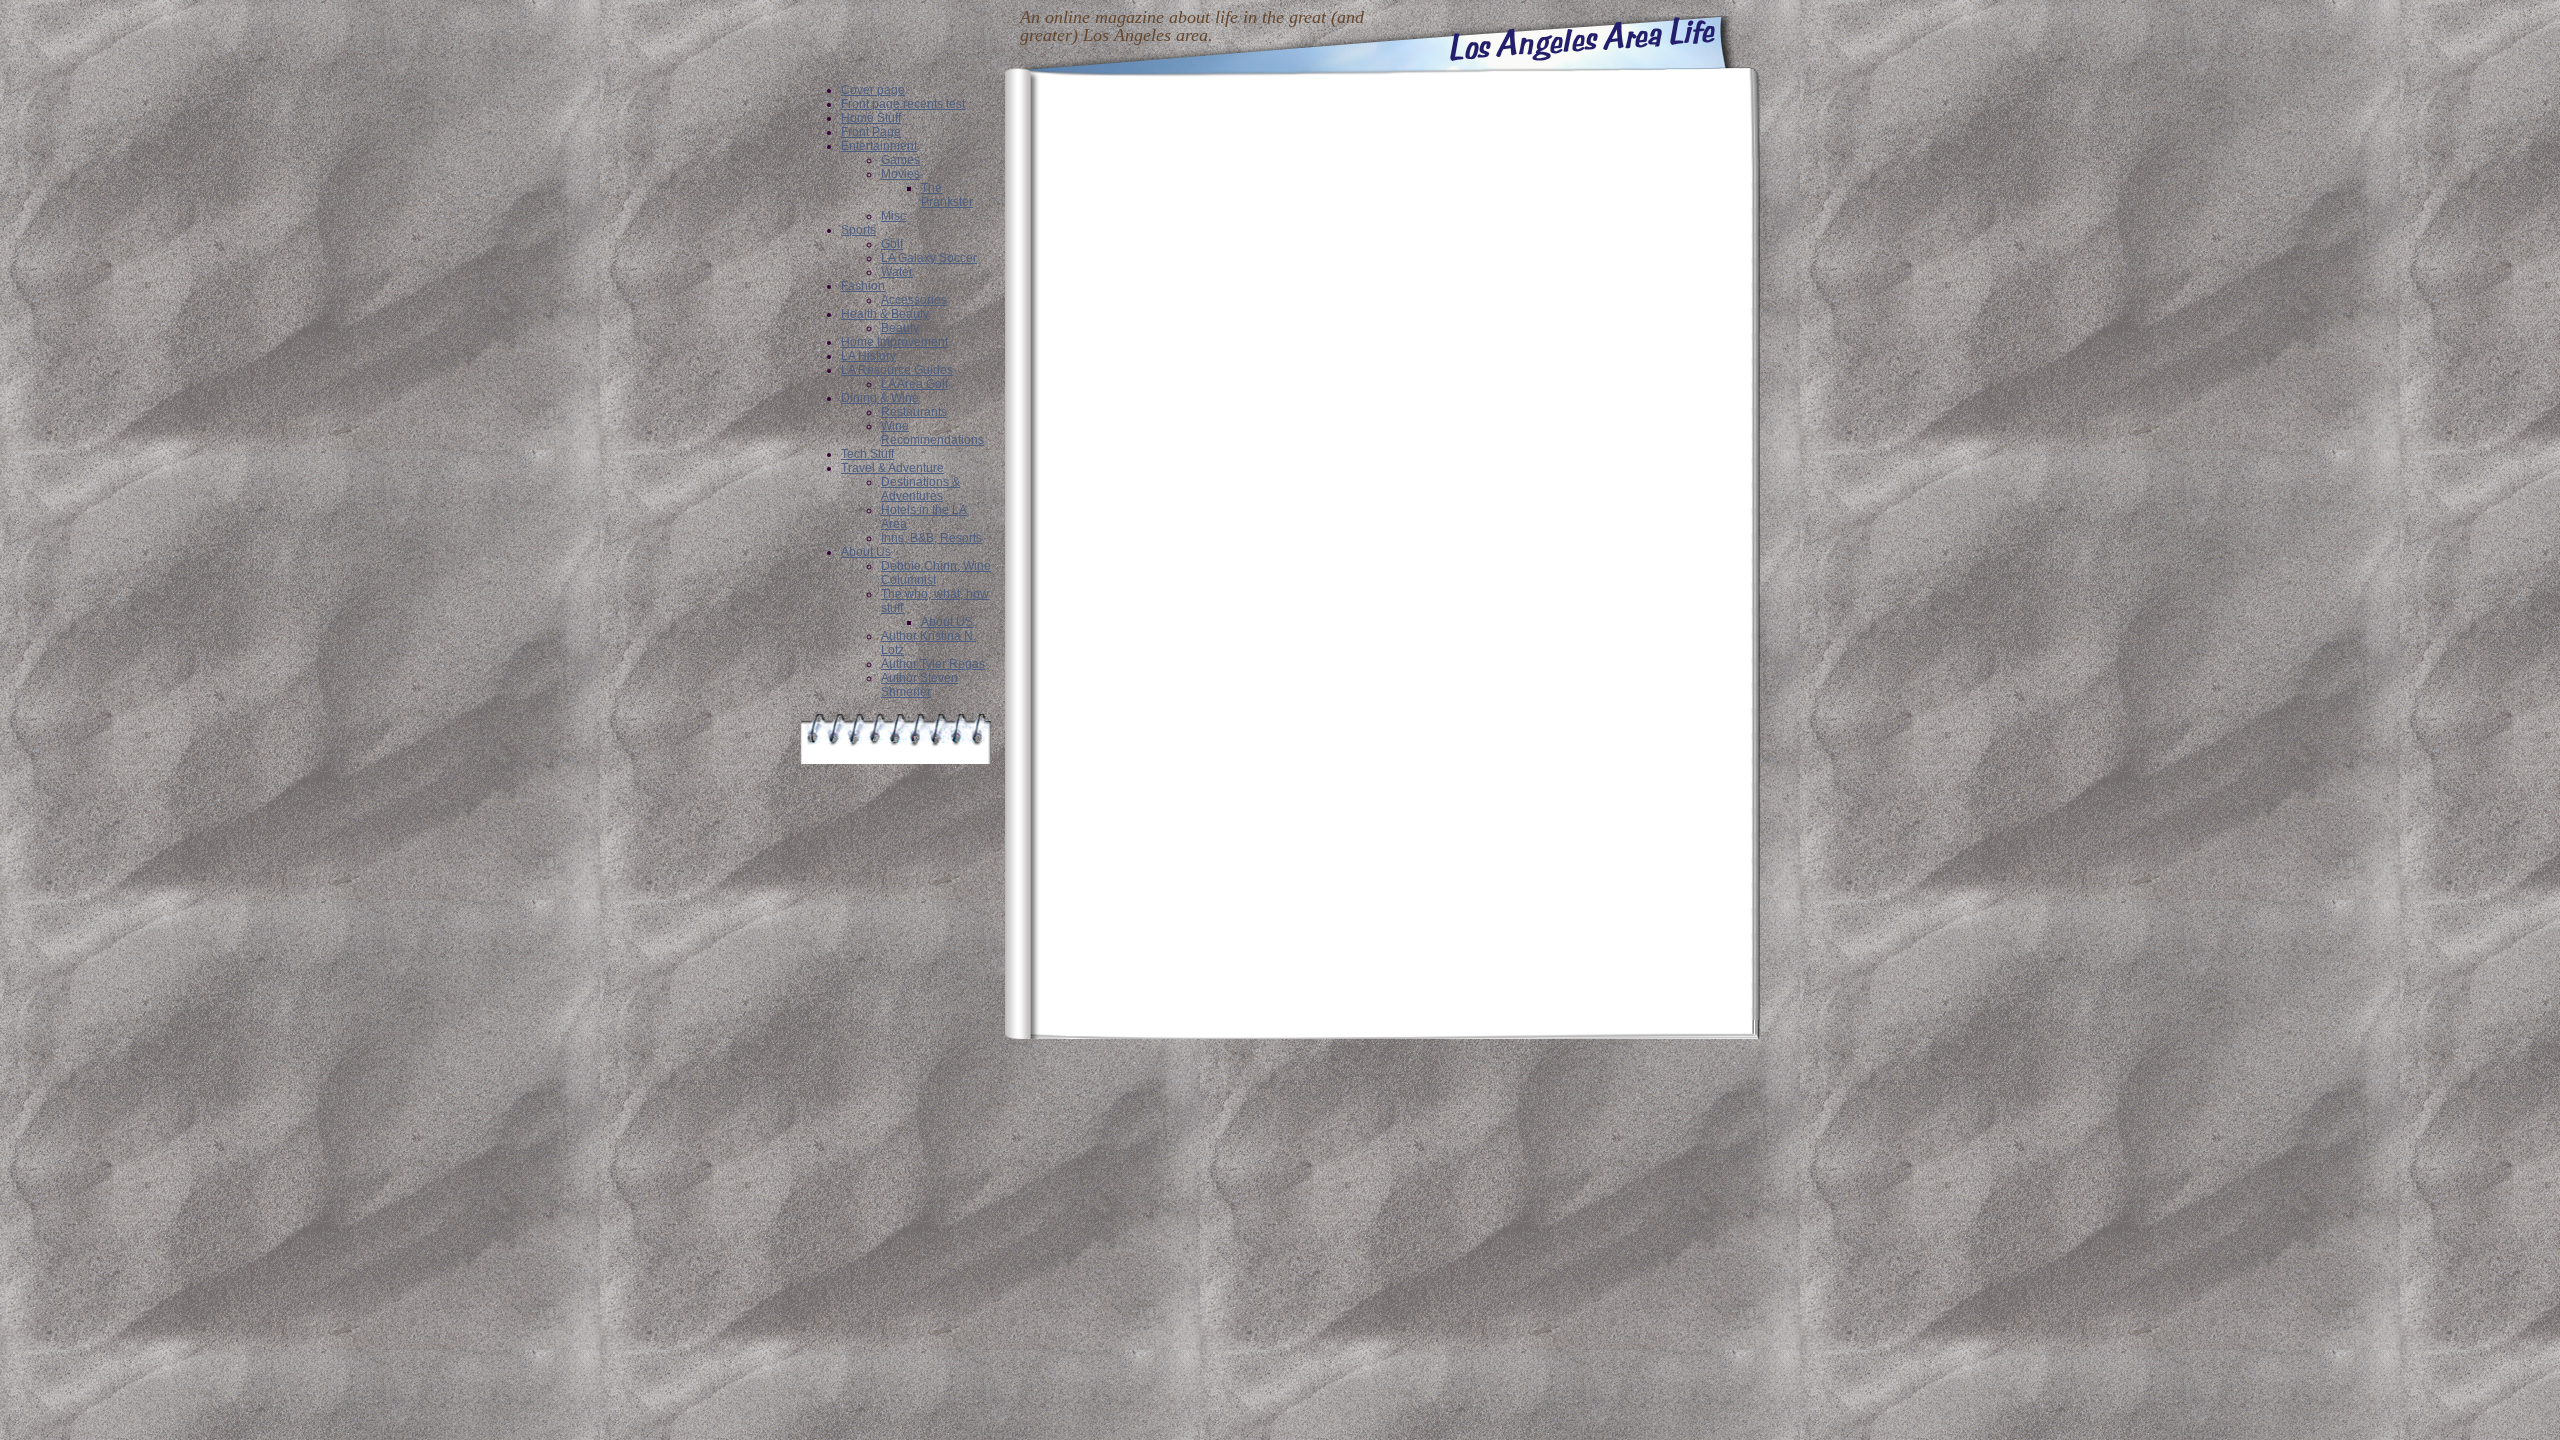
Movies (900, 174)
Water (897, 272)
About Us (866, 552)
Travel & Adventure (892, 468)
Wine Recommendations (932, 433)
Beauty (900, 328)
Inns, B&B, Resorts (931, 538)
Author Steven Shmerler (919, 685)
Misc (893, 216)
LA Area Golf (914, 384)
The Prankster (947, 195)
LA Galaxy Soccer (929, 258)
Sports (858, 230)
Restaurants (914, 412)
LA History (868, 356)
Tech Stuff (867, 454)
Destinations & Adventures (920, 489)
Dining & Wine (880, 398)
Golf (892, 244)
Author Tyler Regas (933, 664)
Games (900, 160)
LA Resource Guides (897, 370)
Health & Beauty (885, 314)
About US (947, 622)
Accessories (914, 300)
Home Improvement (894, 342)
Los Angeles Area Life (1583, 38)
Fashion (863, 286)
